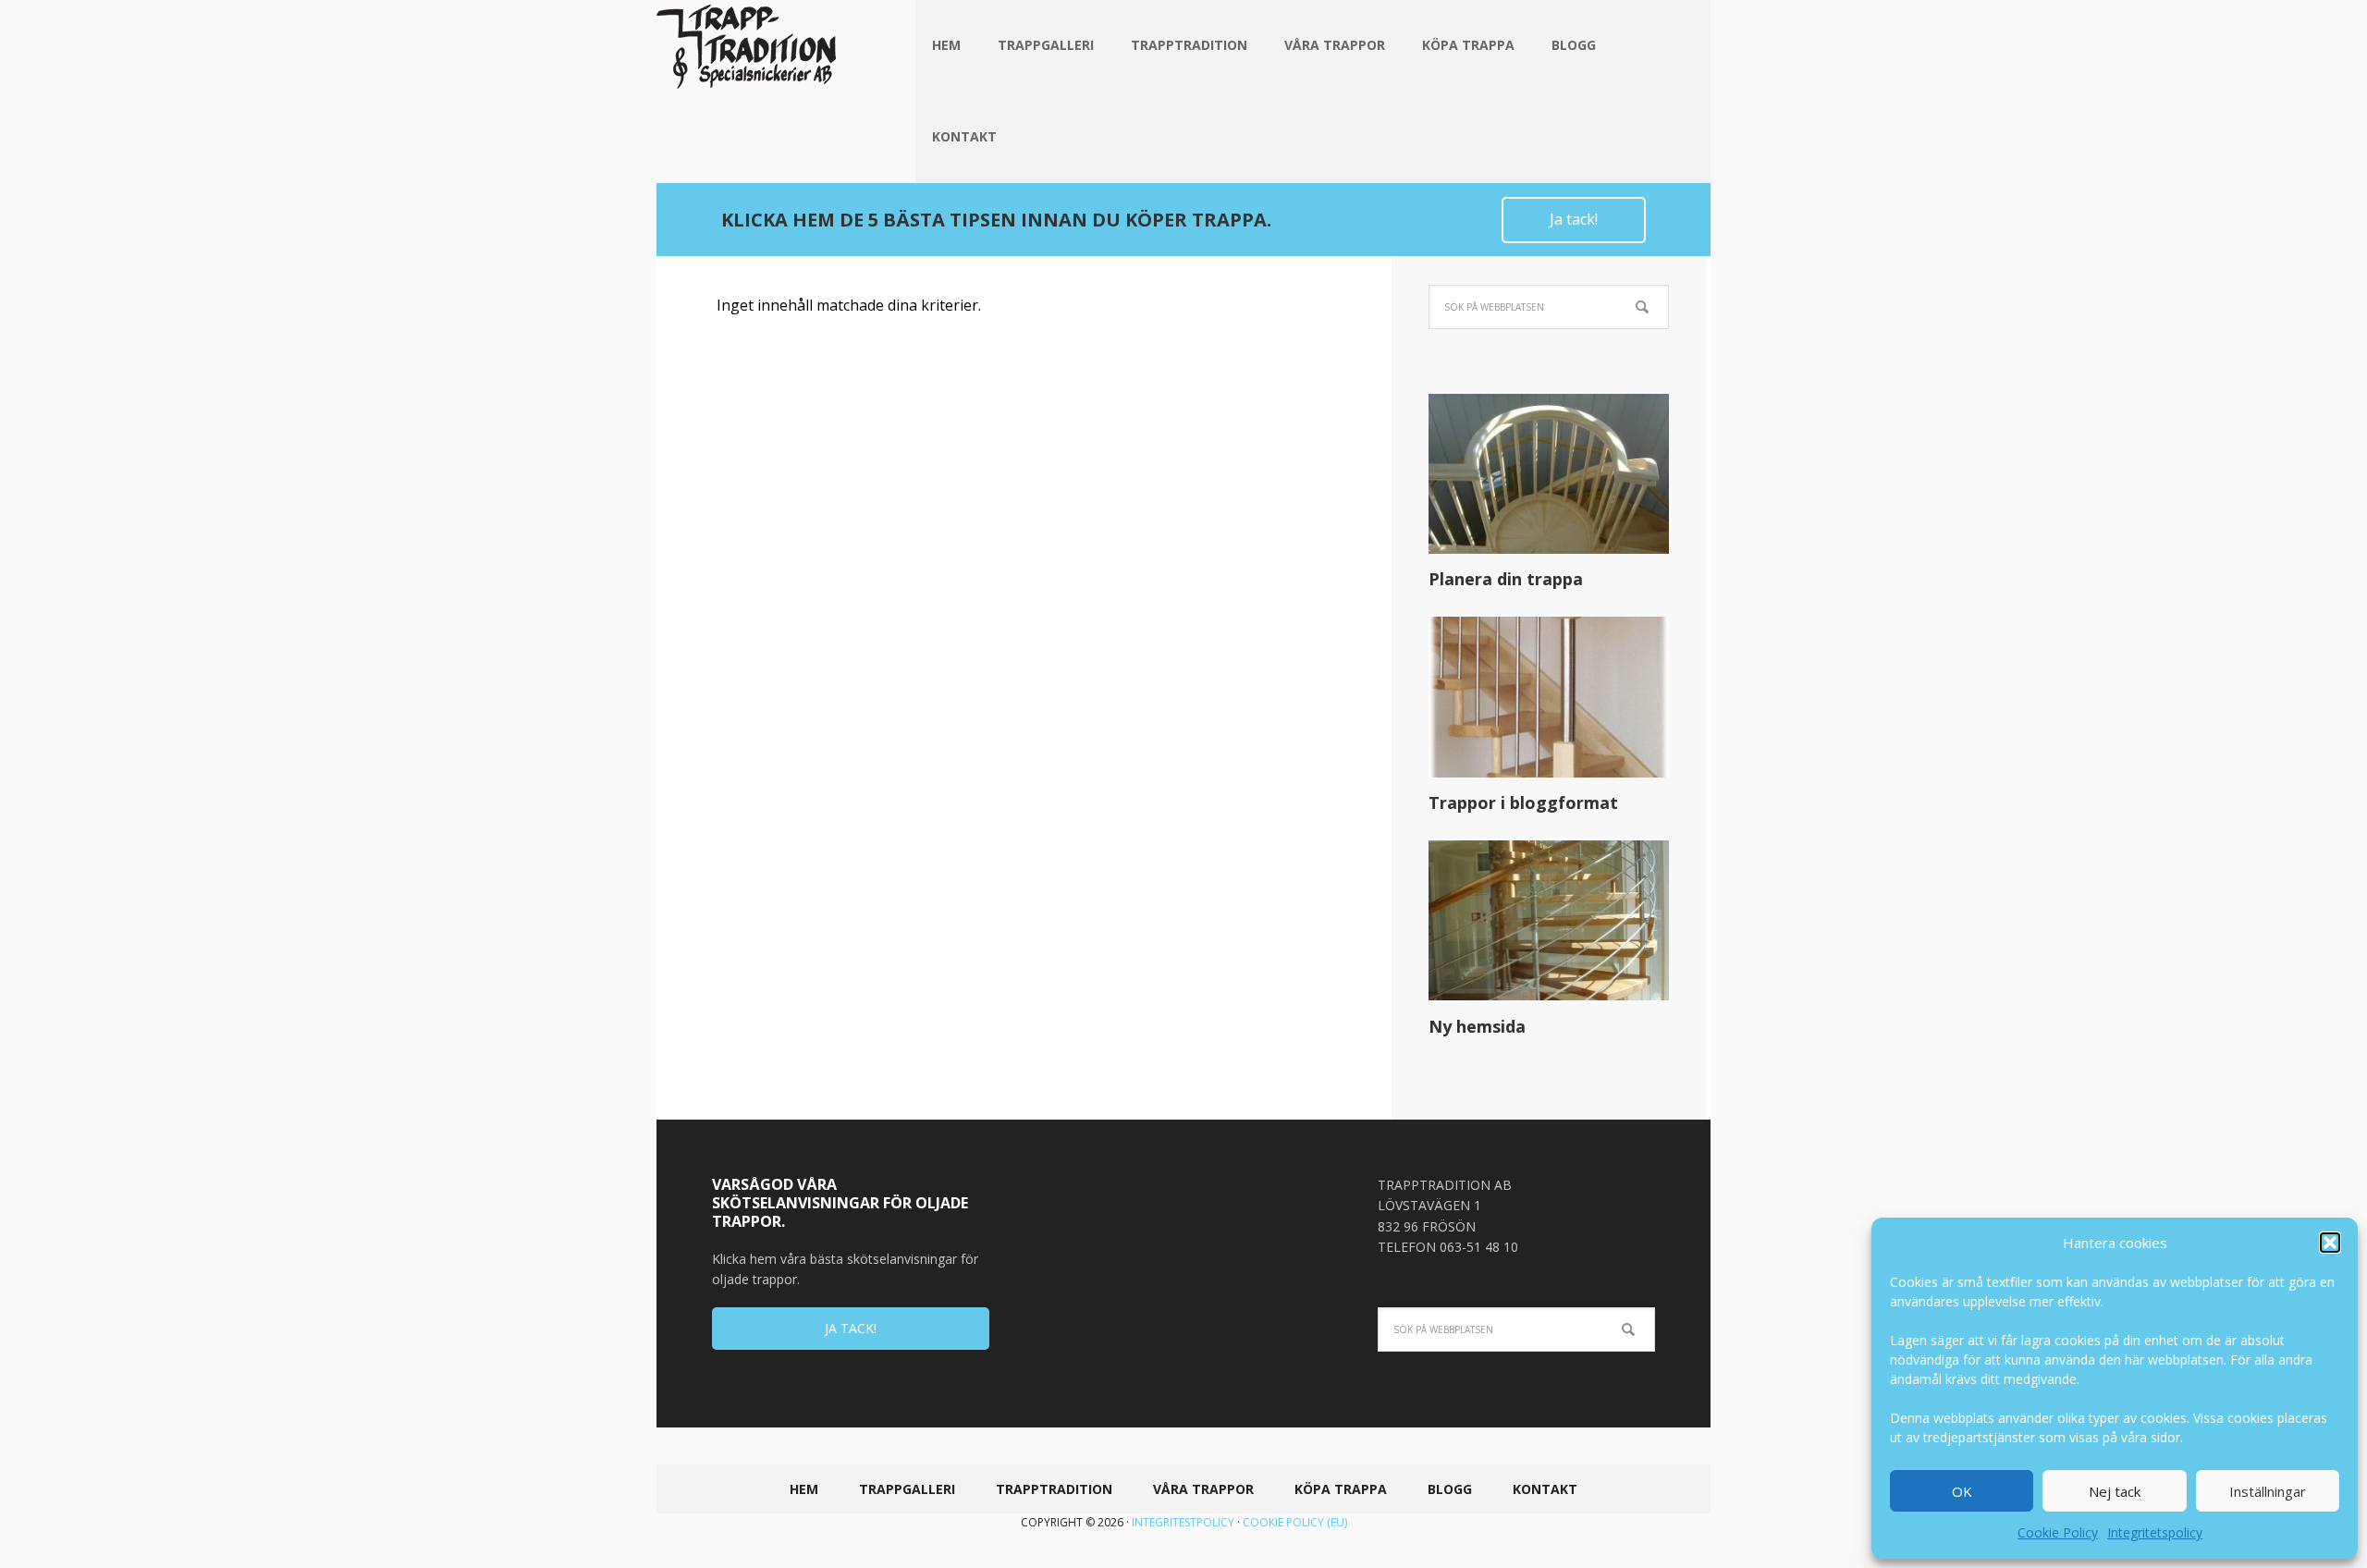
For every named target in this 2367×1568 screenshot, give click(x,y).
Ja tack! (1574, 219)
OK (1962, 1491)
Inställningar (2268, 1491)
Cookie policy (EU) (1295, 1522)
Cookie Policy (2058, 1532)
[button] (2330, 1243)
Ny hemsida (1477, 1026)
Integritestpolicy (1183, 1522)
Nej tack (2115, 1491)
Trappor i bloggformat (1523, 802)
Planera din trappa (1506, 579)
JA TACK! (851, 1328)
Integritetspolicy (2155, 1532)
